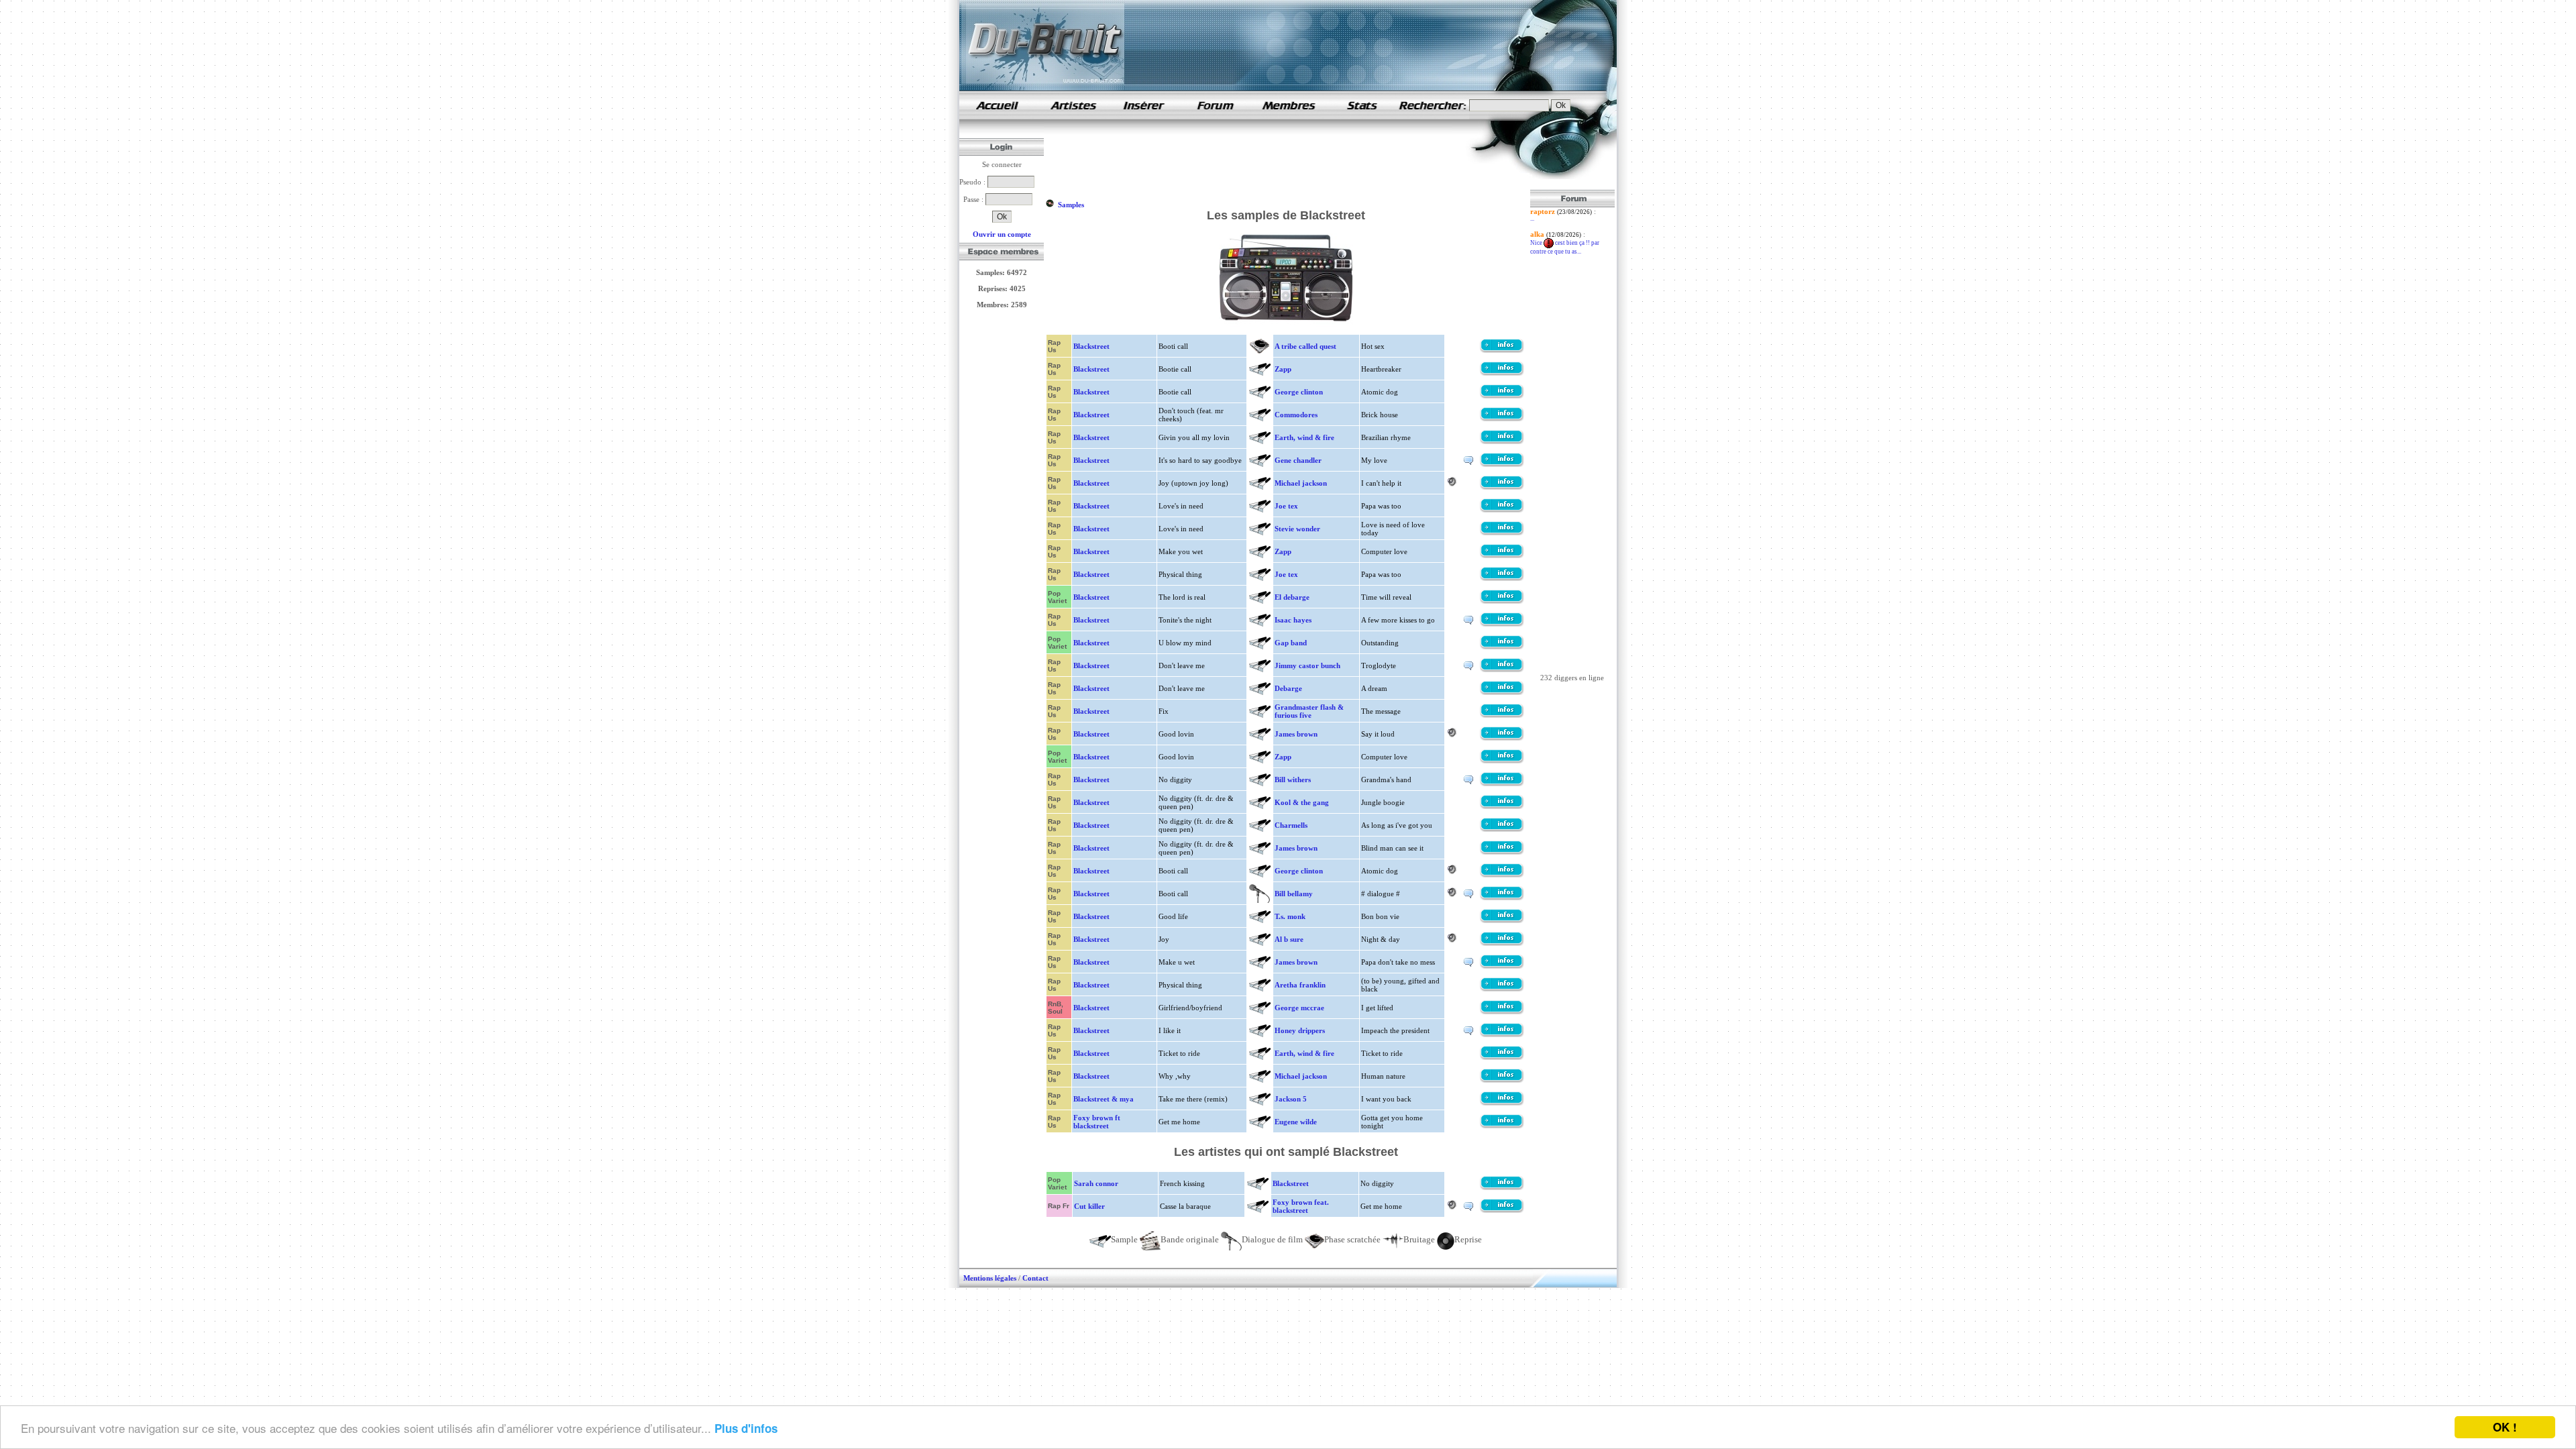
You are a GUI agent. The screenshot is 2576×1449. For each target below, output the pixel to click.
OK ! (2505, 1427)
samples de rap (997, 105)
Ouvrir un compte (1002, 234)
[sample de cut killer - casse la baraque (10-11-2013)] (1502, 1210)
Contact (1035, 1278)
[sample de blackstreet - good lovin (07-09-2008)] (1502, 761)
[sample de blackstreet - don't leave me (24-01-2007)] (1502, 669)
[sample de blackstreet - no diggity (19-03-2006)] (1502, 784)
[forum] (1216, 117)
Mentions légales (990, 1278)
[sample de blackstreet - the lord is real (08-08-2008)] (1502, 601)
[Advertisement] (1289, 160)
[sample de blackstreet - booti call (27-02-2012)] (1502, 875)
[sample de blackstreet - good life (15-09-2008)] (1502, 920)
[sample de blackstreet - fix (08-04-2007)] (1502, 715)
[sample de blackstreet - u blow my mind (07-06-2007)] (1502, 647)
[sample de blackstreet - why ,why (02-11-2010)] (1502, 1080)
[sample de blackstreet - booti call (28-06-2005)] (1502, 350)
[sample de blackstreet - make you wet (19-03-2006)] (1502, 555)
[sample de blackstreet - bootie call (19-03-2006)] (1502, 373)
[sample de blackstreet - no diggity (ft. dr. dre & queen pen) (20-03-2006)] (1502, 806)
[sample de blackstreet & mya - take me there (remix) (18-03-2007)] (1502, 1103)
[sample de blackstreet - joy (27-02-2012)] (1502, 943)
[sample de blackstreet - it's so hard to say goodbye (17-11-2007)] (1502, 464)
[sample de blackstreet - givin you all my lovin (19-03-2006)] (1502, 441)
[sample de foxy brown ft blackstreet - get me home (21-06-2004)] (1502, 1126)
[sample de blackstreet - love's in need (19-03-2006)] (1502, 510)
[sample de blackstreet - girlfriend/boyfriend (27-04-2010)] (1502, 1012)
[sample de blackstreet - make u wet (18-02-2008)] (1502, 966)
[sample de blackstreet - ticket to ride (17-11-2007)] (1502, 1057)
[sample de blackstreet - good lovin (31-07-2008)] (1502, 738)
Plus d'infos (746, 1428)
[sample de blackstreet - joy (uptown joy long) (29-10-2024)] (1502, 487)
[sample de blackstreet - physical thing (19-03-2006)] (1502, 578)
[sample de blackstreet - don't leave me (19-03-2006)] (1502, 692)
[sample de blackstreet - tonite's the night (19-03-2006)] (1502, 624)
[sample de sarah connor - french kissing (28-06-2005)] (1502, 1187)
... (1532, 219)
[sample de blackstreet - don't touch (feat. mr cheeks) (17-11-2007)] (1502, 419)
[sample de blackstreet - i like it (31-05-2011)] (1502, 1034)
